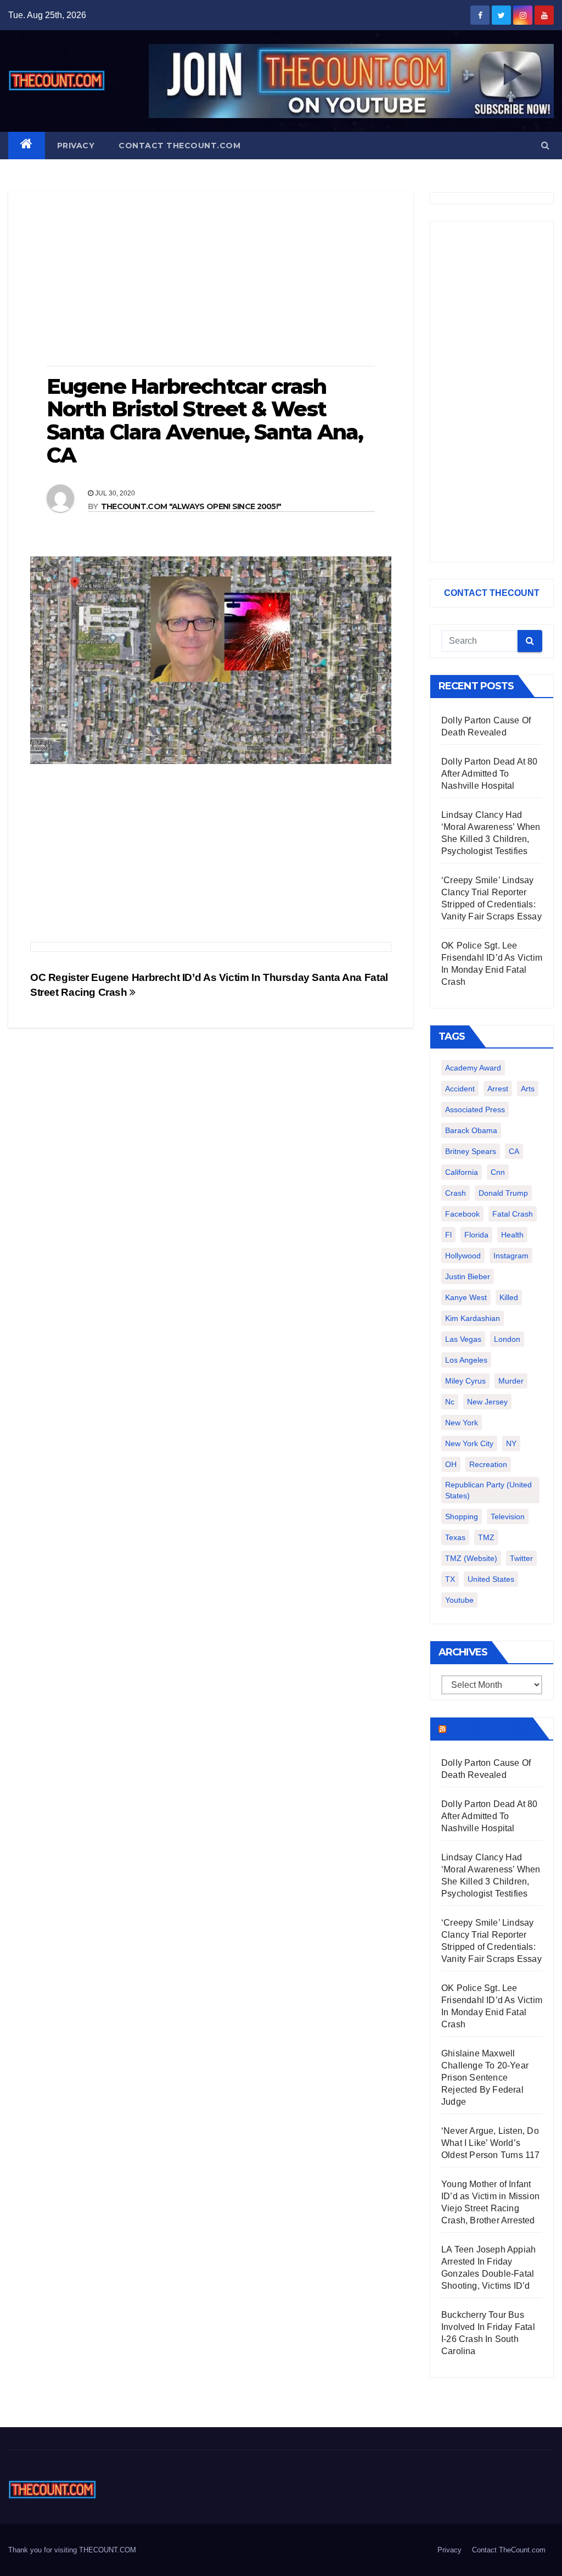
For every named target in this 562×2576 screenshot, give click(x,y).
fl (448, 1235)
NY (511, 1443)
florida (476, 1235)
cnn (498, 1172)
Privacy (76, 146)
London (507, 1339)
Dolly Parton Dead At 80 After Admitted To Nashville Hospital (490, 774)
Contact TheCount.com (179, 146)
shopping (462, 1516)
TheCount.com (488, 1729)
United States (491, 1579)
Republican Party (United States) (488, 1490)
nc (450, 1402)
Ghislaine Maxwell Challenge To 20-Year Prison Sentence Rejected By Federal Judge (485, 2078)
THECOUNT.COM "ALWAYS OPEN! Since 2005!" (191, 506)
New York (462, 1423)
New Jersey (487, 1402)
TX (450, 1579)
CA (514, 1151)
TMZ (486, 1537)
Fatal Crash (513, 1214)
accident (460, 1089)
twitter (521, 1558)
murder (511, 1381)
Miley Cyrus (465, 1381)
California (462, 1172)
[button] (545, 145)
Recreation (488, 1464)
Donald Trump (503, 1193)
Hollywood (463, 1256)
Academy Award (473, 1068)
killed (509, 1297)
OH (451, 1464)
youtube (459, 1600)
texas (455, 1537)
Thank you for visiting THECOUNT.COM (72, 2550)
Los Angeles (466, 1360)
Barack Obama (471, 1130)
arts (528, 1089)
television (508, 1516)
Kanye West (466, 1297)
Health (512, 1235)
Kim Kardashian (473, 1318)
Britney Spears (471, 1151)
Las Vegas (463, 1339)
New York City (469, 1443)
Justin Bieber (468, 1276)
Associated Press (475, 1109)
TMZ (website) (471, 1558)
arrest (498, 1089)
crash (456, 1193)
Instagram (511, 1256)
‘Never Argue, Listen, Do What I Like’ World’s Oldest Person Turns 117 (491, 2143)
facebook (462, 1214)
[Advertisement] (211, 280)
